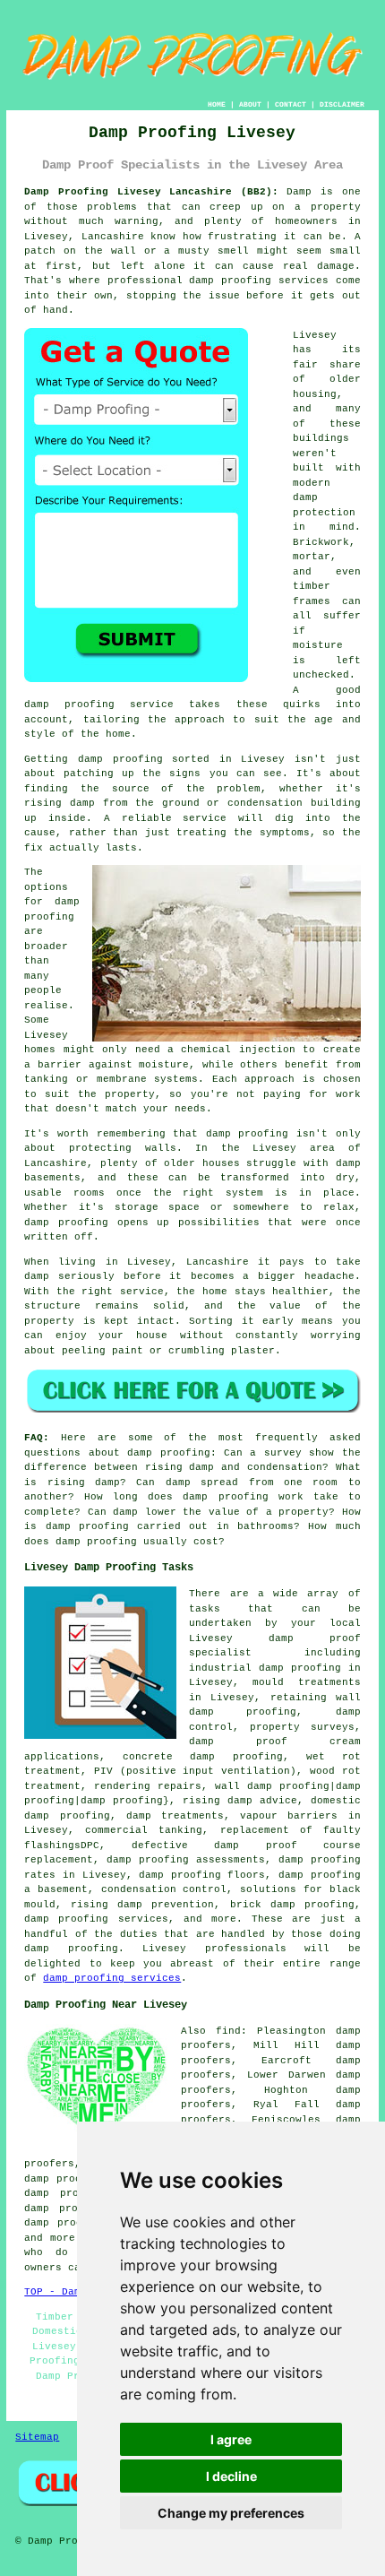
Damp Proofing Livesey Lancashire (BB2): (151, 192)
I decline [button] (231, 2476)
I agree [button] (231, 2439)
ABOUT (250, 104)
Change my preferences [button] (231, 2513)
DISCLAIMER (342, 104)
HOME (217, 104)
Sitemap (37, 2437)
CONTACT (291, 104)
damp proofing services (112, 1978)
